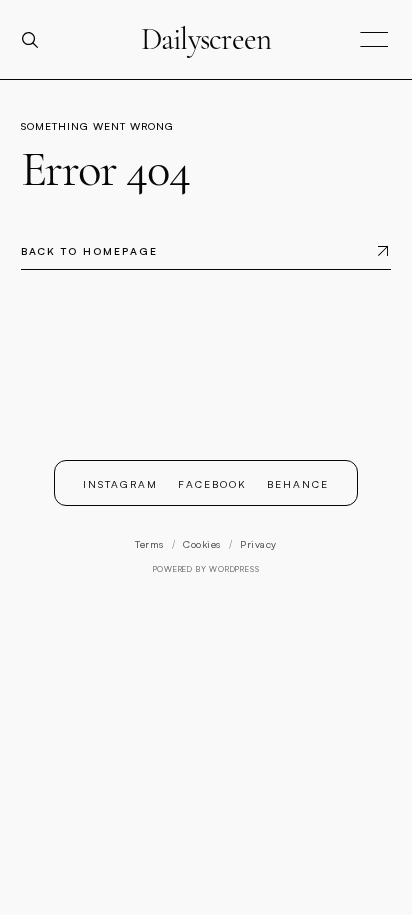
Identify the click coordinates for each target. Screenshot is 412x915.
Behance (298, 483)
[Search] (38, 40)
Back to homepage (89, 251)
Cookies (202, 544)
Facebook (212, 483)
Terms (149, 544)
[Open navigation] (374, 40)
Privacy (258, 544)
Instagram (120, 483)
